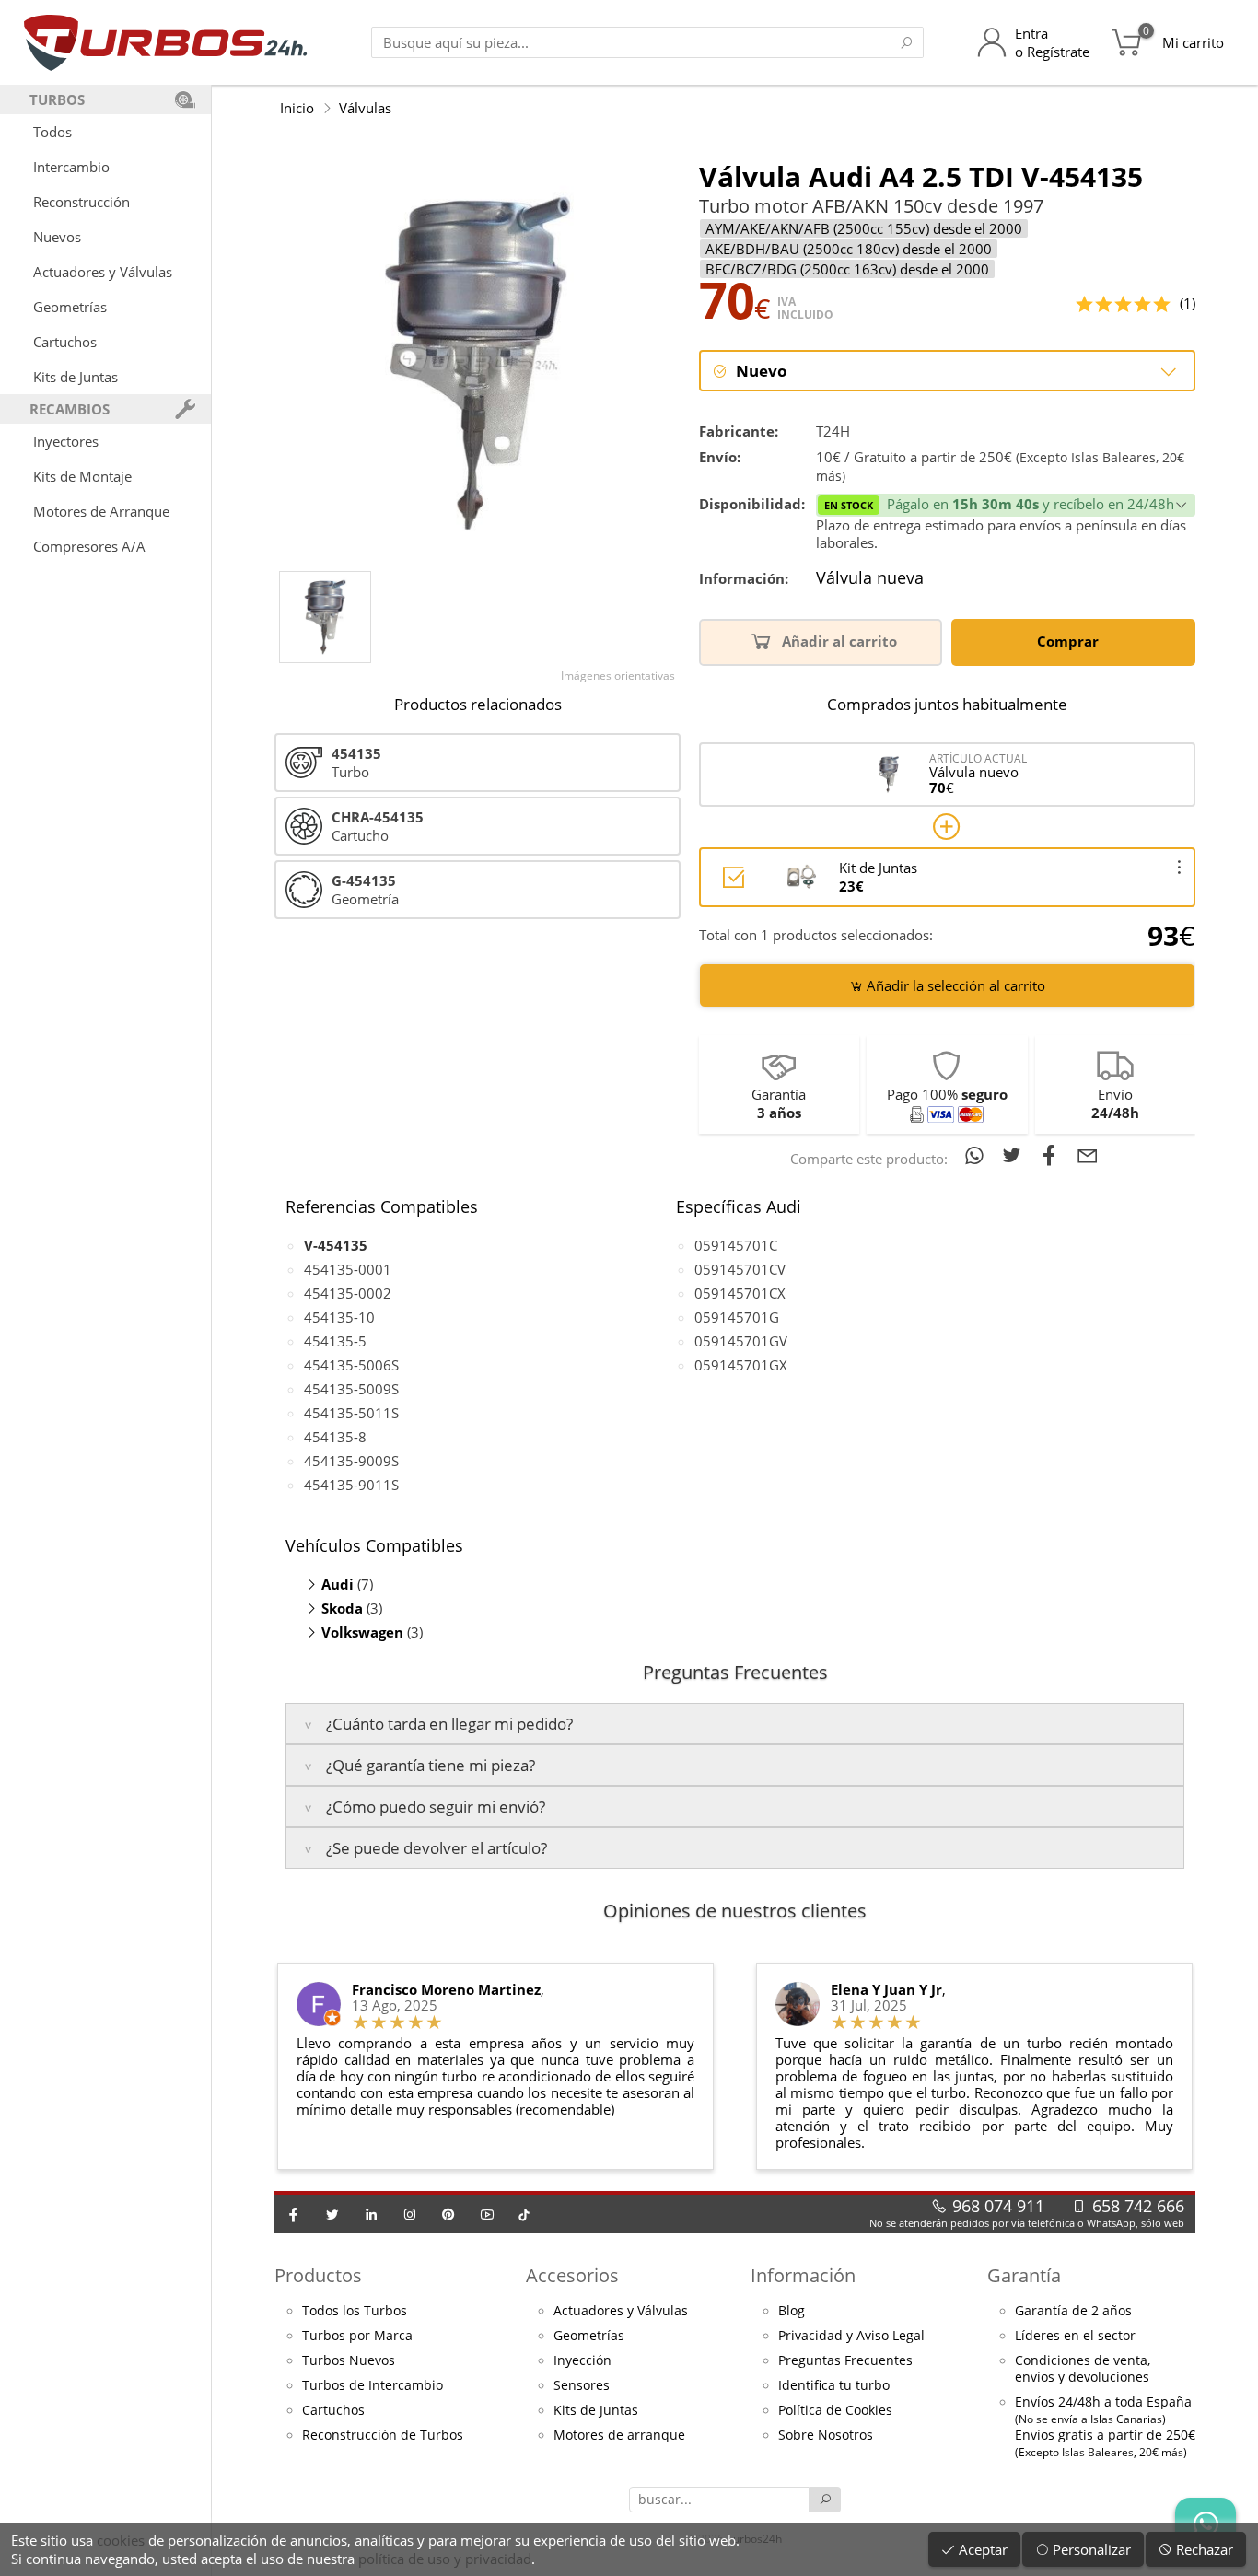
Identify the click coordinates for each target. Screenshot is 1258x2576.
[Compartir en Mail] (1088, 1155)
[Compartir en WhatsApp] (978, 1155)
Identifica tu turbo (834, 2385)
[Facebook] (294, 2214)
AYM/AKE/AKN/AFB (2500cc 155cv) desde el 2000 (864, 228)
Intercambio (71, 167)
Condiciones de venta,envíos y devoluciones (1083, 2369)
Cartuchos (65, 342)
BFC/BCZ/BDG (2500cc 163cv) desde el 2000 (847, 269)
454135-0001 (348, 1269)
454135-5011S (351, 1413)
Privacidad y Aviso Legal (851, 2336)
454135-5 (335, 1341)
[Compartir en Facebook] (1053, 1155)
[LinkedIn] (371, 2214)
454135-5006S (351, 1365)
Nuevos (57, 237)
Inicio (297, 108)
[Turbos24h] (165, 42)
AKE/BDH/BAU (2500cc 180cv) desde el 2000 (849, 249)
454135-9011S (351, 1485)
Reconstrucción (82, 202)
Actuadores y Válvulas (103, 272)
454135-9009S (351, 1461)
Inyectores (66, 441)
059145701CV (740, 1269)
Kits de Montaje (82, 476)
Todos (52, 132)
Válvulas (365, 108)
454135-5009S (351, 1389)
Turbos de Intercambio (373, 2385)
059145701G (737, 1317)
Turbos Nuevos (349, 2360)
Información (803, 2275)
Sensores (582, 2385)
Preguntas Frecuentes (845, 2360)
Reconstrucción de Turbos (383, 2435)
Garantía (1024, 2275)
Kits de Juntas (76, 377)
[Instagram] (410, 2214)
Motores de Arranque (101, 511)
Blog (792, 2311)
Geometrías (70, 307)
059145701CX (740, 1293)
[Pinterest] (448, 2214)
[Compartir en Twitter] (1015, 1155)
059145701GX (741, 1365)
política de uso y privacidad (445, 2559)
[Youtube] (487, 2214)
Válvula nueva (870, 578)
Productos (318, 2275)
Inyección (582, 2360)
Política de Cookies (835, 2410)
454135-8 (335, 1437)
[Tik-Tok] (524, 2214)
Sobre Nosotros (826, 2435)
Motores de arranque (619, 2435)
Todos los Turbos (355, 2311)
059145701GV (741, 1341)
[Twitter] (332, 2214)
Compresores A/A (89, 546)
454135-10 (339, 1317)
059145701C (736, 1245)
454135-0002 (348, 1293)
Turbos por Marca (357, 2336)
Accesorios (572, 2275)
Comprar (1070, 641)
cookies (121, 2540)
